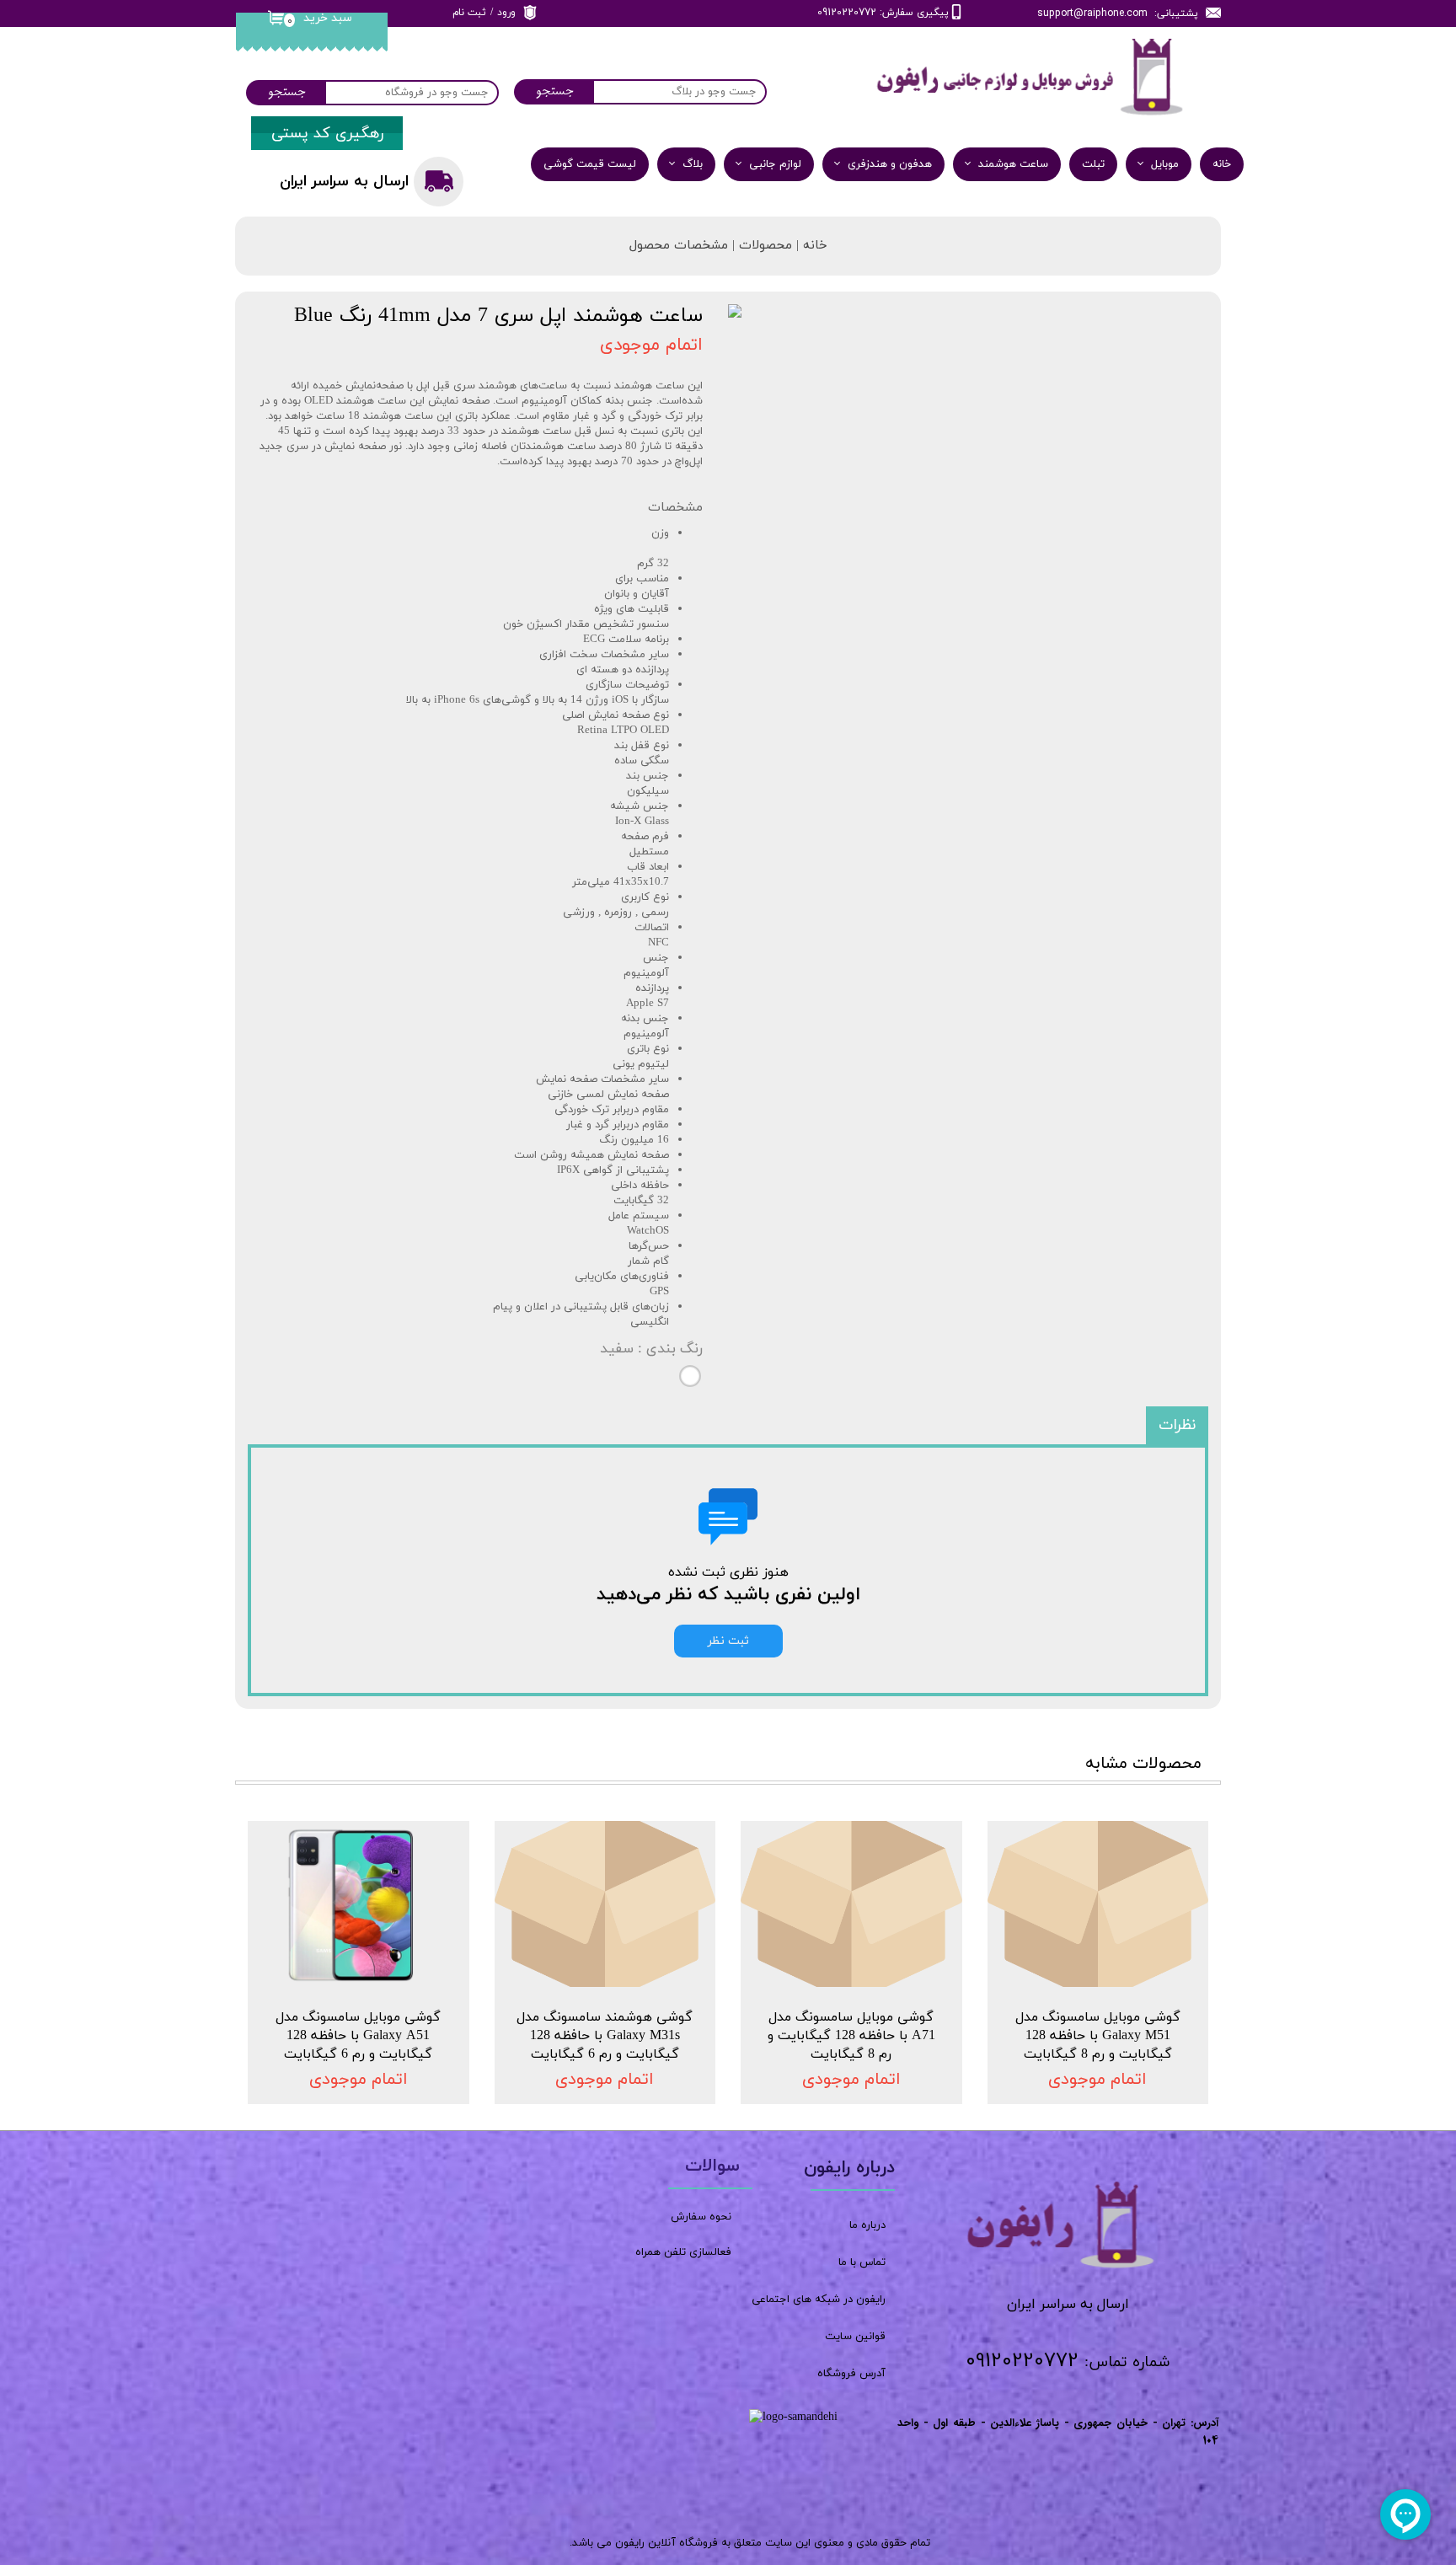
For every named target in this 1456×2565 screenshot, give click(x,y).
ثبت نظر (728, 1641)
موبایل (1165, 164)
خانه (1222, 164)
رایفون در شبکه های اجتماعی (819, 2300)
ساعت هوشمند (1013, 164)
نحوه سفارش (701, 2217)
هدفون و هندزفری (890, 164)
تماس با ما (862, 2262)
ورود (506, 13)
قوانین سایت (855, 2337)
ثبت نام (469, 13)
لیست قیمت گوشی (590, 164)
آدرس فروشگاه (851, 2374)
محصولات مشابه (1143, 1764)
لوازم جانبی (775, 164)
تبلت (1093, 164)
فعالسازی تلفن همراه (683, 2252)
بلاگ (693, 164)
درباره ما (867, 2225)
